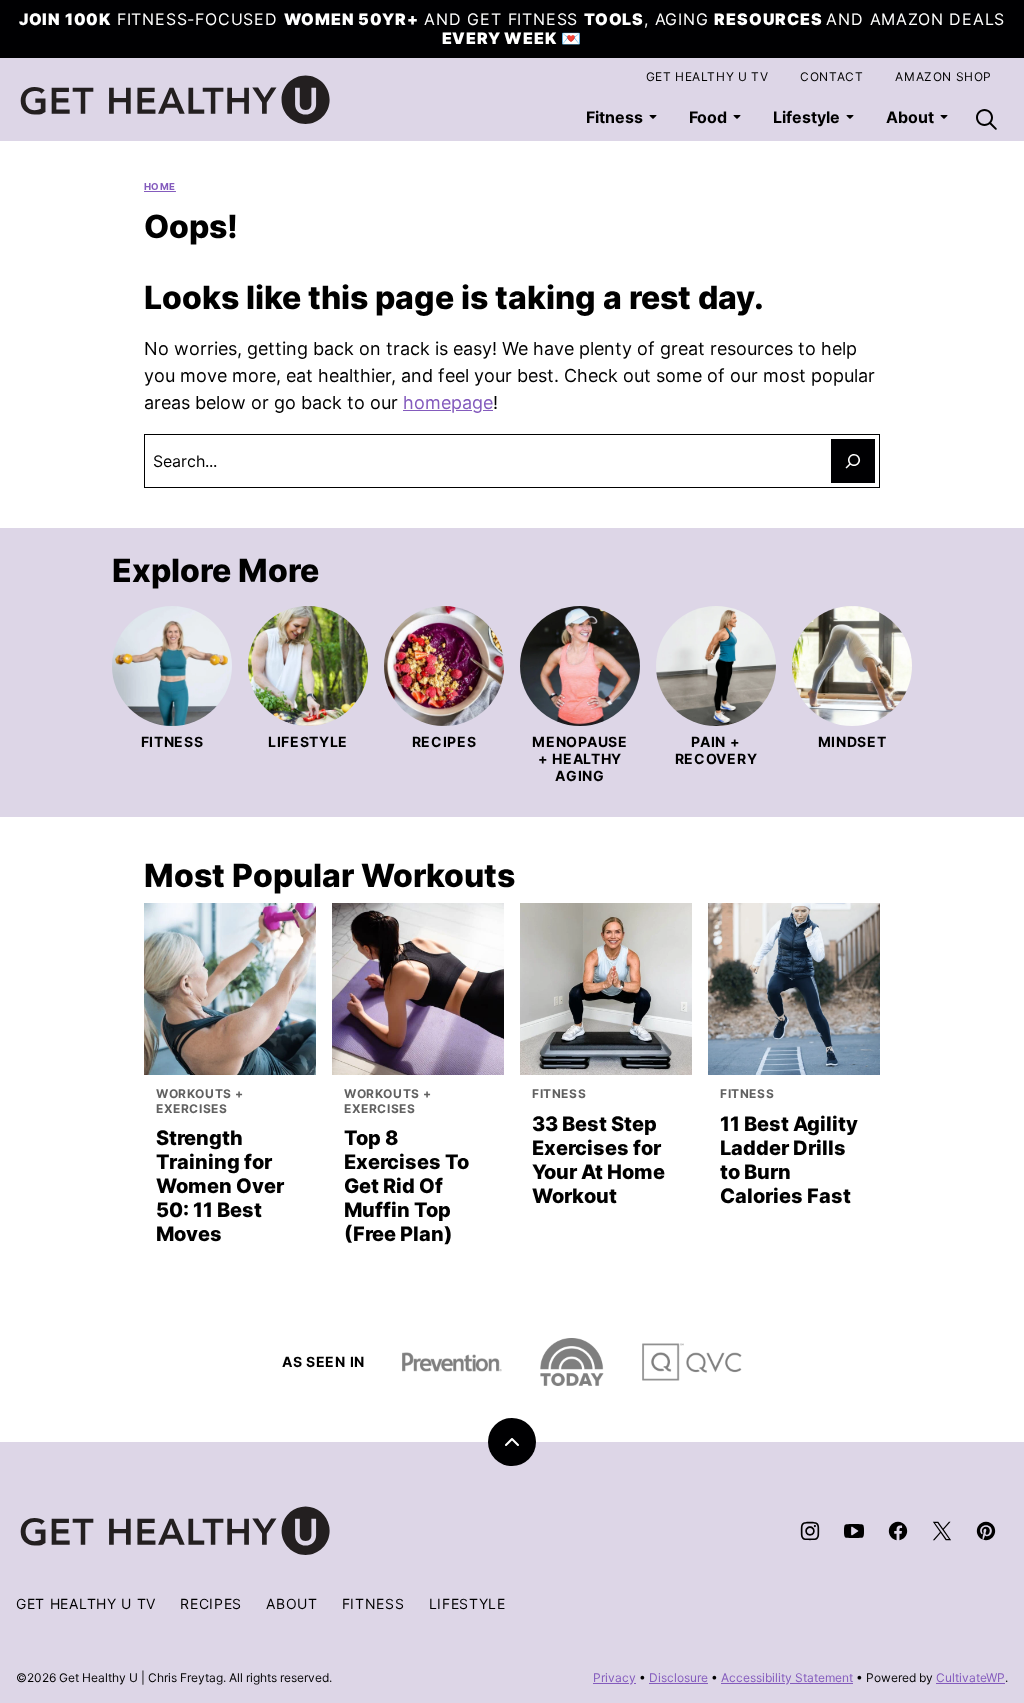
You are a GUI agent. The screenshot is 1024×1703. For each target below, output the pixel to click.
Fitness (614, 117)
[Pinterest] (986, 1531)
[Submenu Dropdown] (653, 117)
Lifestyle (806, 117)
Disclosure (678, 1677)
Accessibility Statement (787, 1677)
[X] (942, 1531)
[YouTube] (854, 1531)
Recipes (211, 1603)
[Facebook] (898, 1531)
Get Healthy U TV (707, 76)
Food (708, 117)
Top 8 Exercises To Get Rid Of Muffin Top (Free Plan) (406, 1186)
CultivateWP (970, 1677)
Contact (831, 76)
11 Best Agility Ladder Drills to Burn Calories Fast (789, 1160)
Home (160, 186)
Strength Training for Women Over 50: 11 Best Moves (220, 1186)
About (292, 1603)
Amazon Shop (943, 76)
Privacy (614, 1677)
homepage (448, 402)
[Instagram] (810, 1531)
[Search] (986, 119)
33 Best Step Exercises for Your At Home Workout (598, 1160)
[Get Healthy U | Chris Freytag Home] (176, 100)
